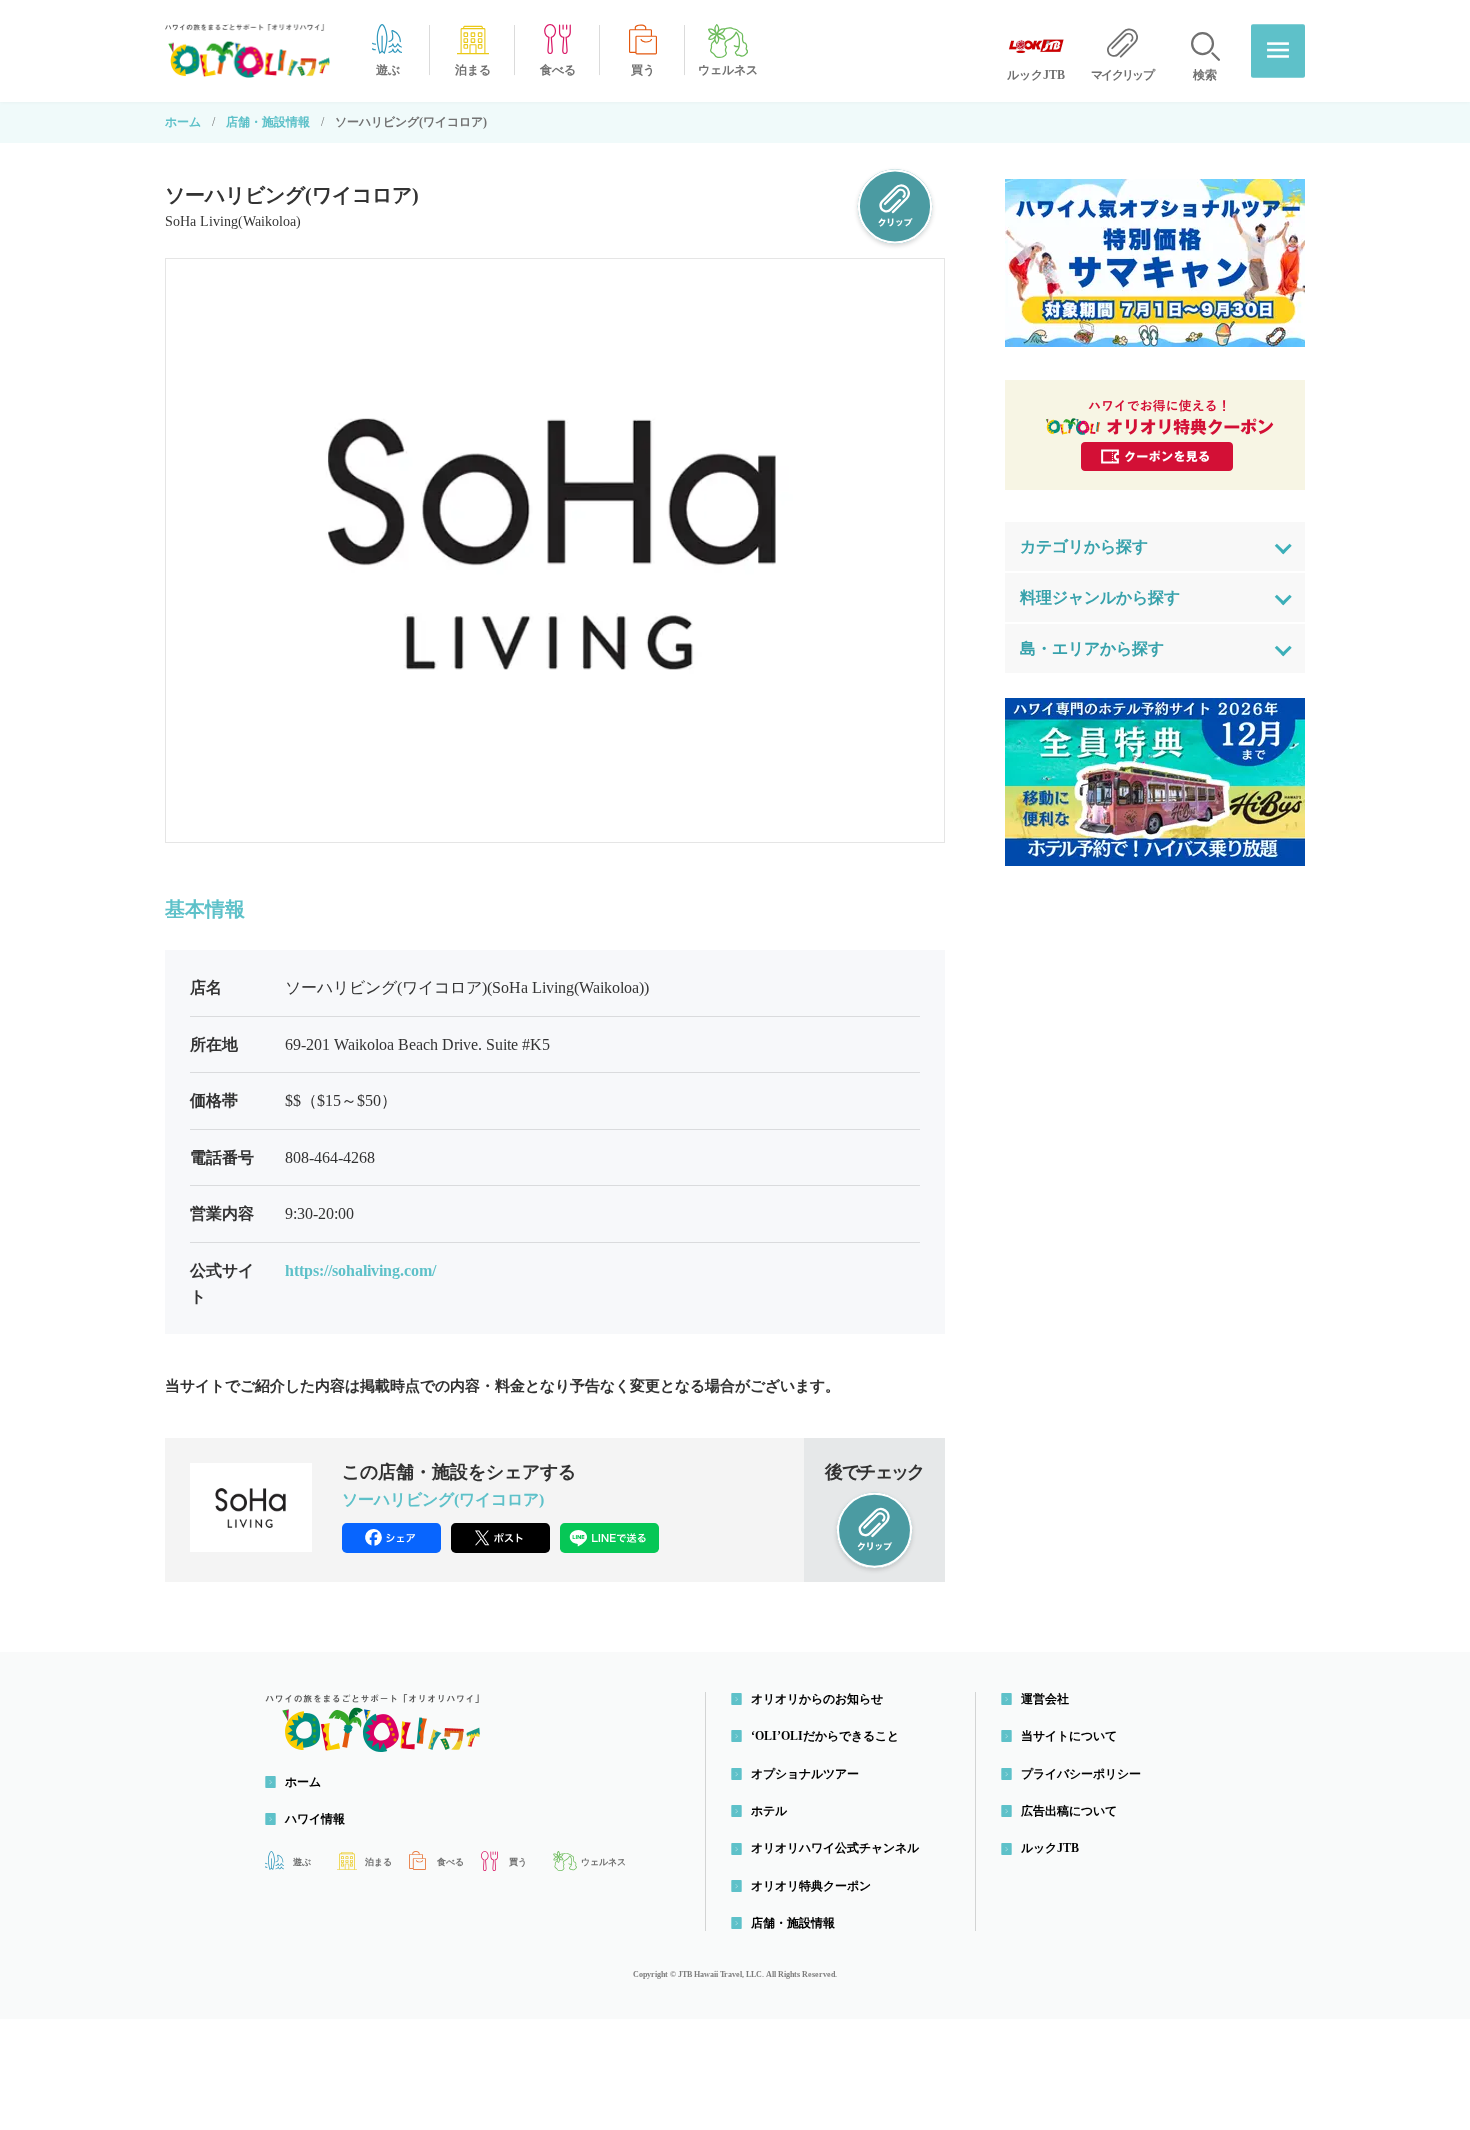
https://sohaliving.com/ (360, 1270)
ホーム (183, 122)
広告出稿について (1069, 1811)
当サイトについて (1069, 1736)
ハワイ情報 (315, 1819)
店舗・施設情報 (268, 122)
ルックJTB (1050, 1848)
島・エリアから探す (1092, 648)
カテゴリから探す (1084, 546)
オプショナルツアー (805, 1774)
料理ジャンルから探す (1100, 597)
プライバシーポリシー (1081, 1774)
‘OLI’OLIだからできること (825, 1736)
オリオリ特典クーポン (811, 1886)
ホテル (769, 1811)
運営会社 (1045, 1699)
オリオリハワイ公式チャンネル (835, 1848)
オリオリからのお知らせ (817, 1699)
